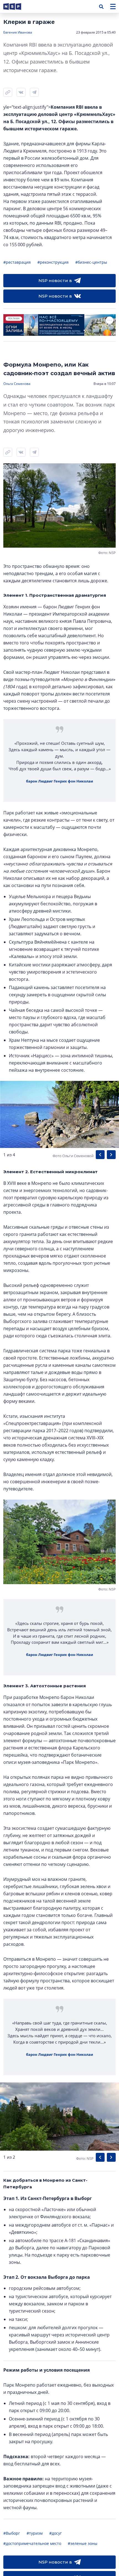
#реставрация (17, 262)
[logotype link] (17, 7)
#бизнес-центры (91, 262)
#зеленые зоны (83, 2543)
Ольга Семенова (17, 384)
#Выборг (12, 2533)
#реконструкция (53, 262)
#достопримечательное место (32, 2543)
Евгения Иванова (18, 32)
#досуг (55, 2533)
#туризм (35, 2533)
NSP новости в (55, 280)
